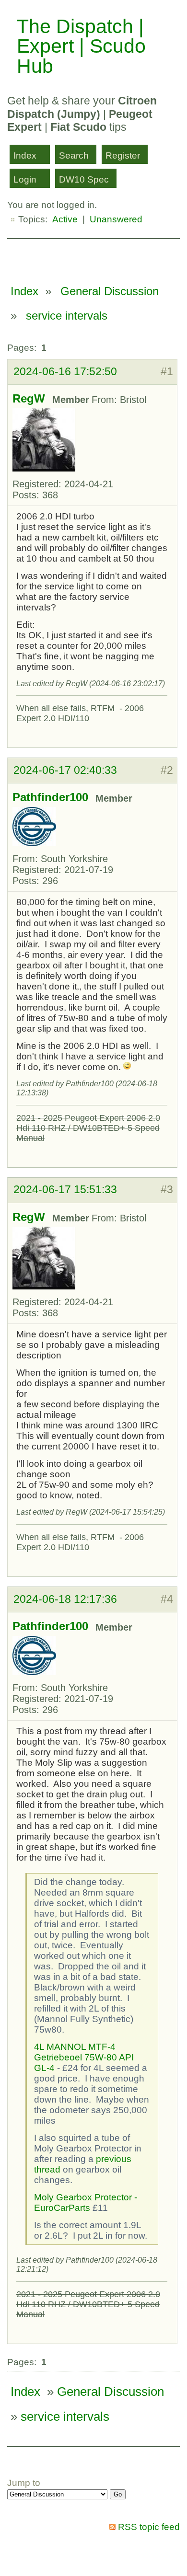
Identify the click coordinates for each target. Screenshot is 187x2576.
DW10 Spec (84, 179)
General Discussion (110, 291)
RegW (29, 399)
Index (25, 155)
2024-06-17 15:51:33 (65, 1189)
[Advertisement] (97, 257)
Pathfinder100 (50, 797)
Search (74, 155)
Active (65, 219)
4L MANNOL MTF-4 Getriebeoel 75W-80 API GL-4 (84, 2057)
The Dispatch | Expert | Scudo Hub (81, 46)
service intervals (67, 316)
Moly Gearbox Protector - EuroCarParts (86, 2202)
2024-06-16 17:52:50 (65, 371)
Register (123, 155)
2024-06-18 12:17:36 (65, 1599)
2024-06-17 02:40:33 (65, 770)
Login (25, 179)
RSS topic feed (149, 2527)
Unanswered (116, 219)
